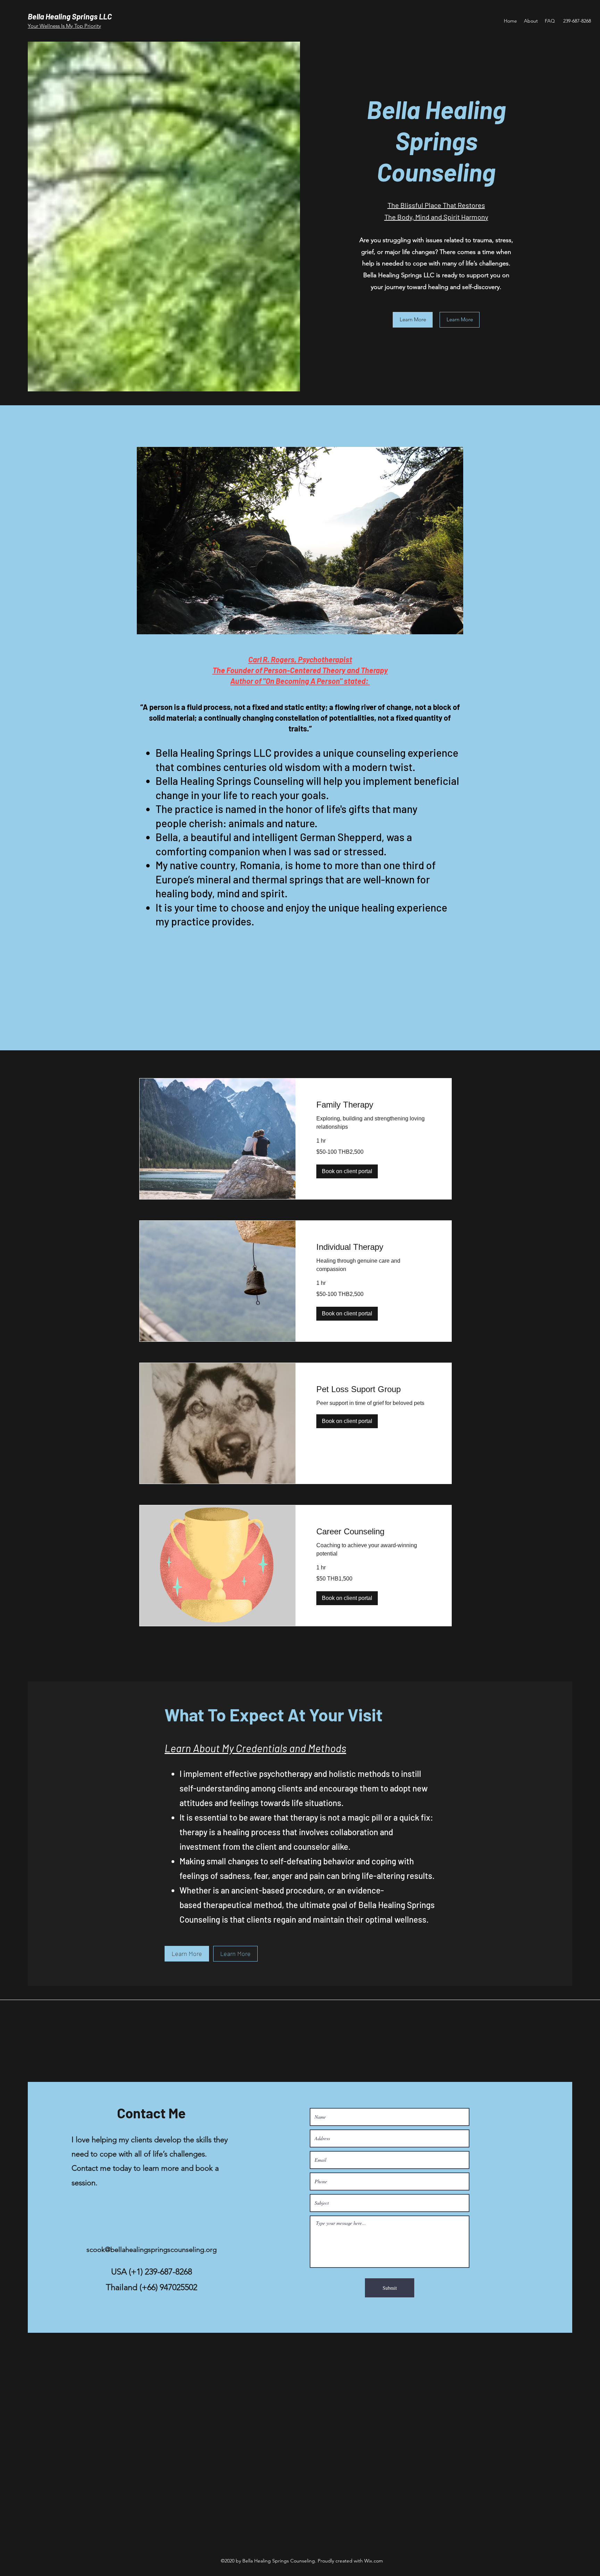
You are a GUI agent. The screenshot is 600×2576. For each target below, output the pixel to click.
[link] (373, 1105)
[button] (347, 1171)
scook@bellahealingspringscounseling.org (152, 2249)
